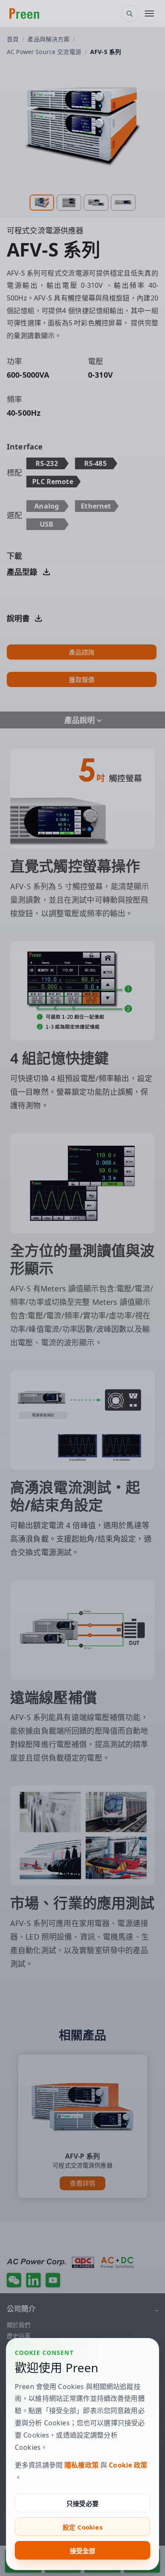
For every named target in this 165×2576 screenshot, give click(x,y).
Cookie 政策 (128, 2465)
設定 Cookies (82, 2527)
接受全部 (83, 2551)
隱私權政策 (81, 2465)
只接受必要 (82, 2503)
